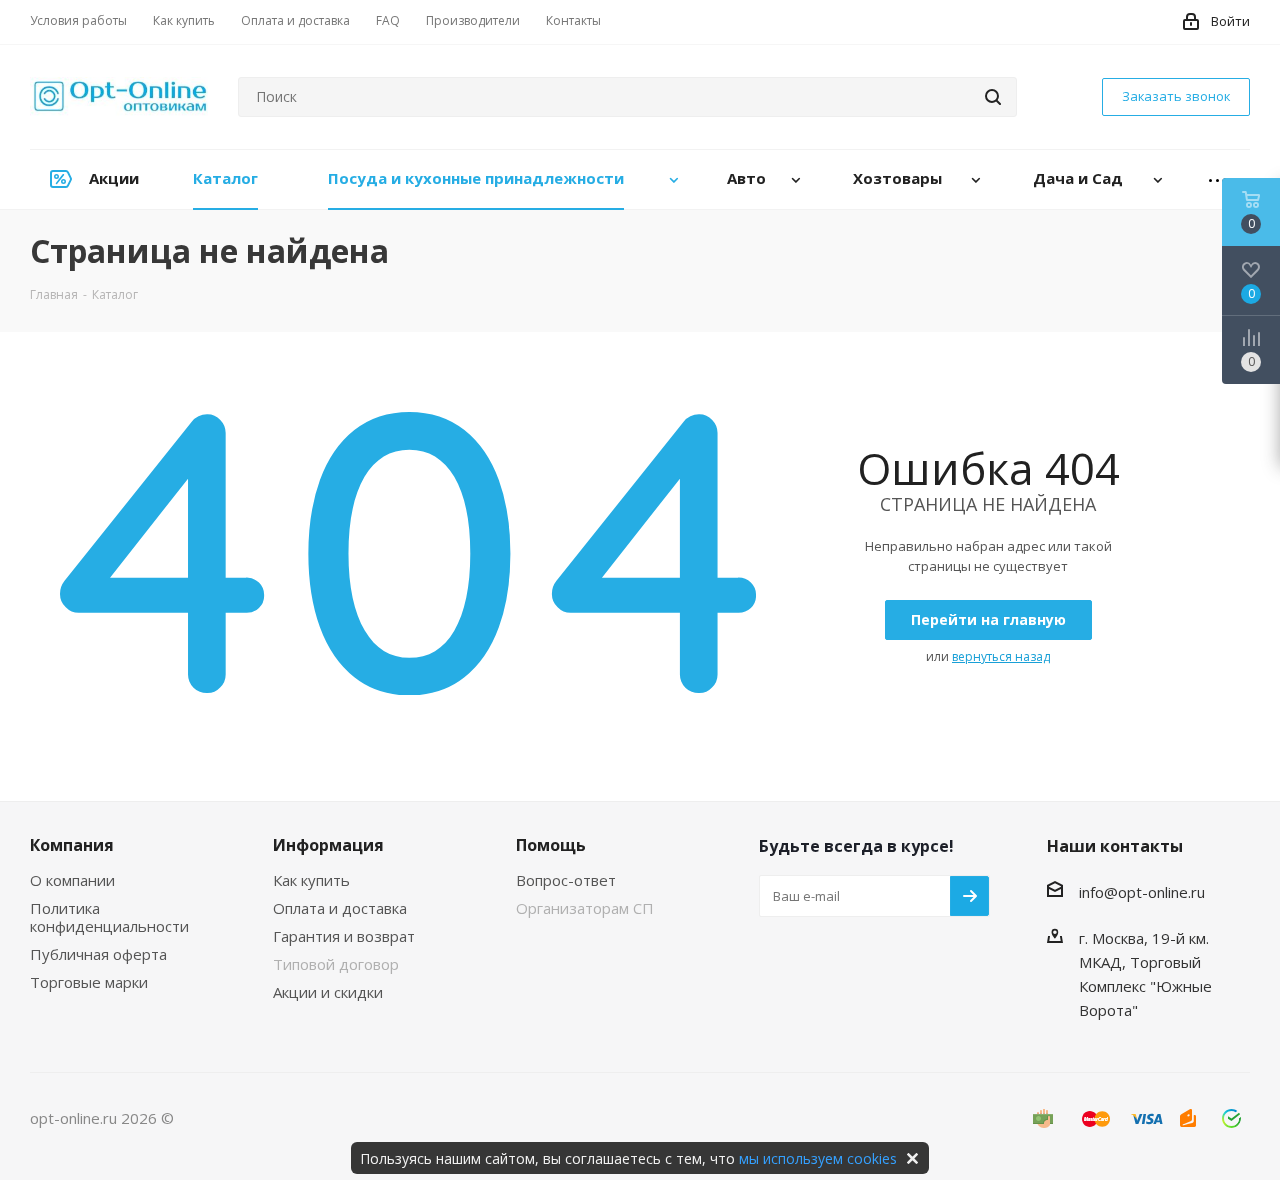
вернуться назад (1001, 656)
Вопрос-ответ (566, 880)
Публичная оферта (98, 954)
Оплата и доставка (340, 908)
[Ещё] (1217, 179)
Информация (328, 845)
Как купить (311, 880)
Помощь (551, 845)
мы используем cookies (818, 1158)
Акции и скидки (328, 992)
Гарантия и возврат (344, 936)
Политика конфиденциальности (109, 917)
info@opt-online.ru (1142, 892)
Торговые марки (89, 982)
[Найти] (993, 97)
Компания (72, 845)
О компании (72, 880)
